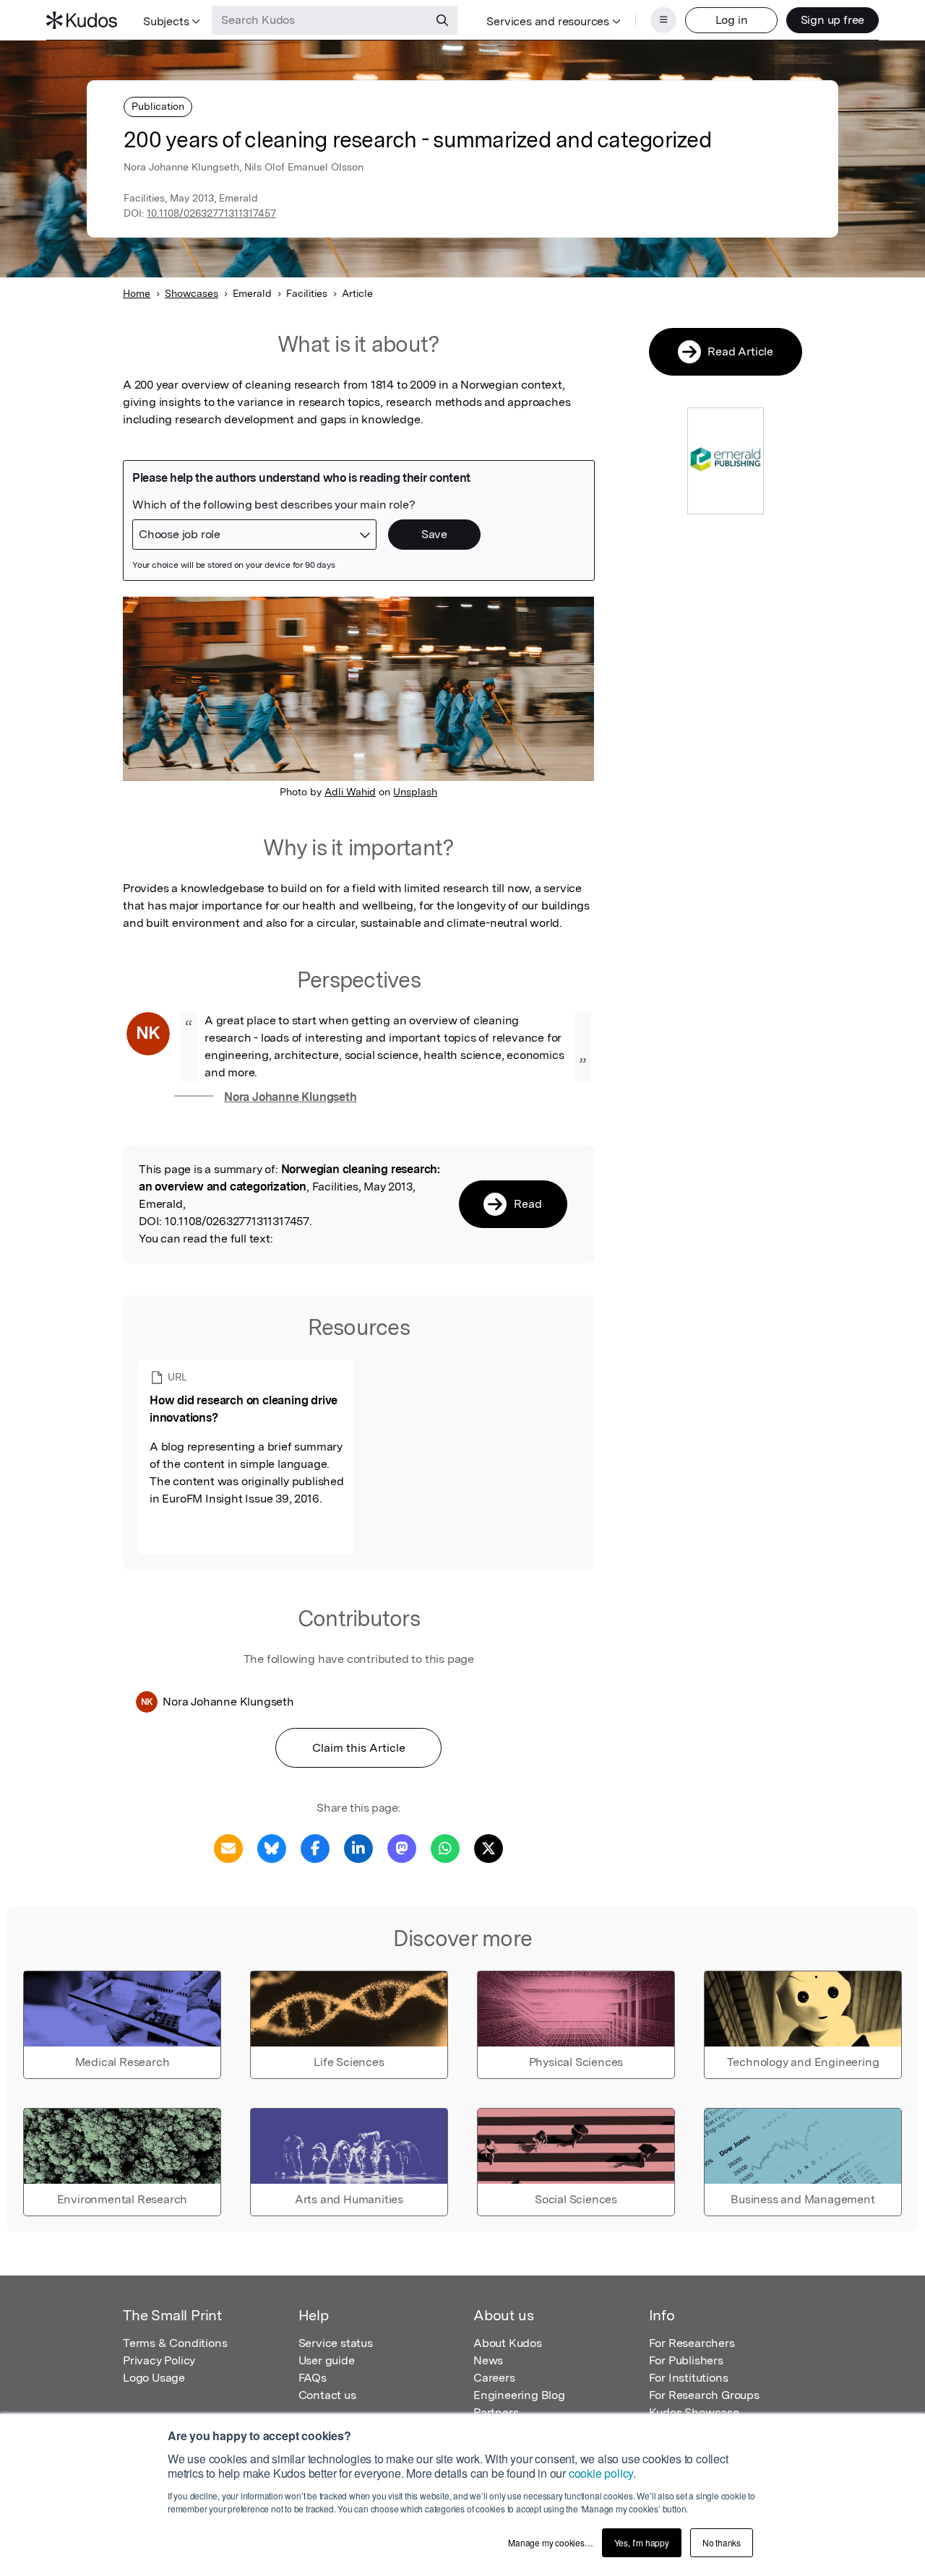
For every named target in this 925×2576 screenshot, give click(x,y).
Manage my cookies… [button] (550, 2542)
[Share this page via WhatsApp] (445, 1847)
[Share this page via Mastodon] (402, 1847)
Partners (496, 2412)
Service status (336, 2343)
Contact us (327, 2395)
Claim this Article (359, 1748)
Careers (494, 2378)
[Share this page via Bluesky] (272, 1847)
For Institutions (689, 2378)
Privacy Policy (159, 2360)
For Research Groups (704, 2395)
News (488, 2360)
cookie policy (601, 2473)
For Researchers (692, 2343)
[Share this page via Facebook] (315, 1847)
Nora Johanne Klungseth (291, 1097)
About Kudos (508, 2343)
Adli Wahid (350, 792)
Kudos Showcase (694, 2412)
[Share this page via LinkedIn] (358, 1847)
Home (137, 293)
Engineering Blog (519, 2395)
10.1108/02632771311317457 (211, 213)
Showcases (192, 293)
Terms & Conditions (175, 2343)
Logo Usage (154, 2378)
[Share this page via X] (489, 1847)
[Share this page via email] (228, 1847)
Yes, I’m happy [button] (642, 2542)
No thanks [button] (722, 2542)
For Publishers (686, 2360)
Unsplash (415, 792)
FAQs (313, 2378)
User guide (327, 2360)
